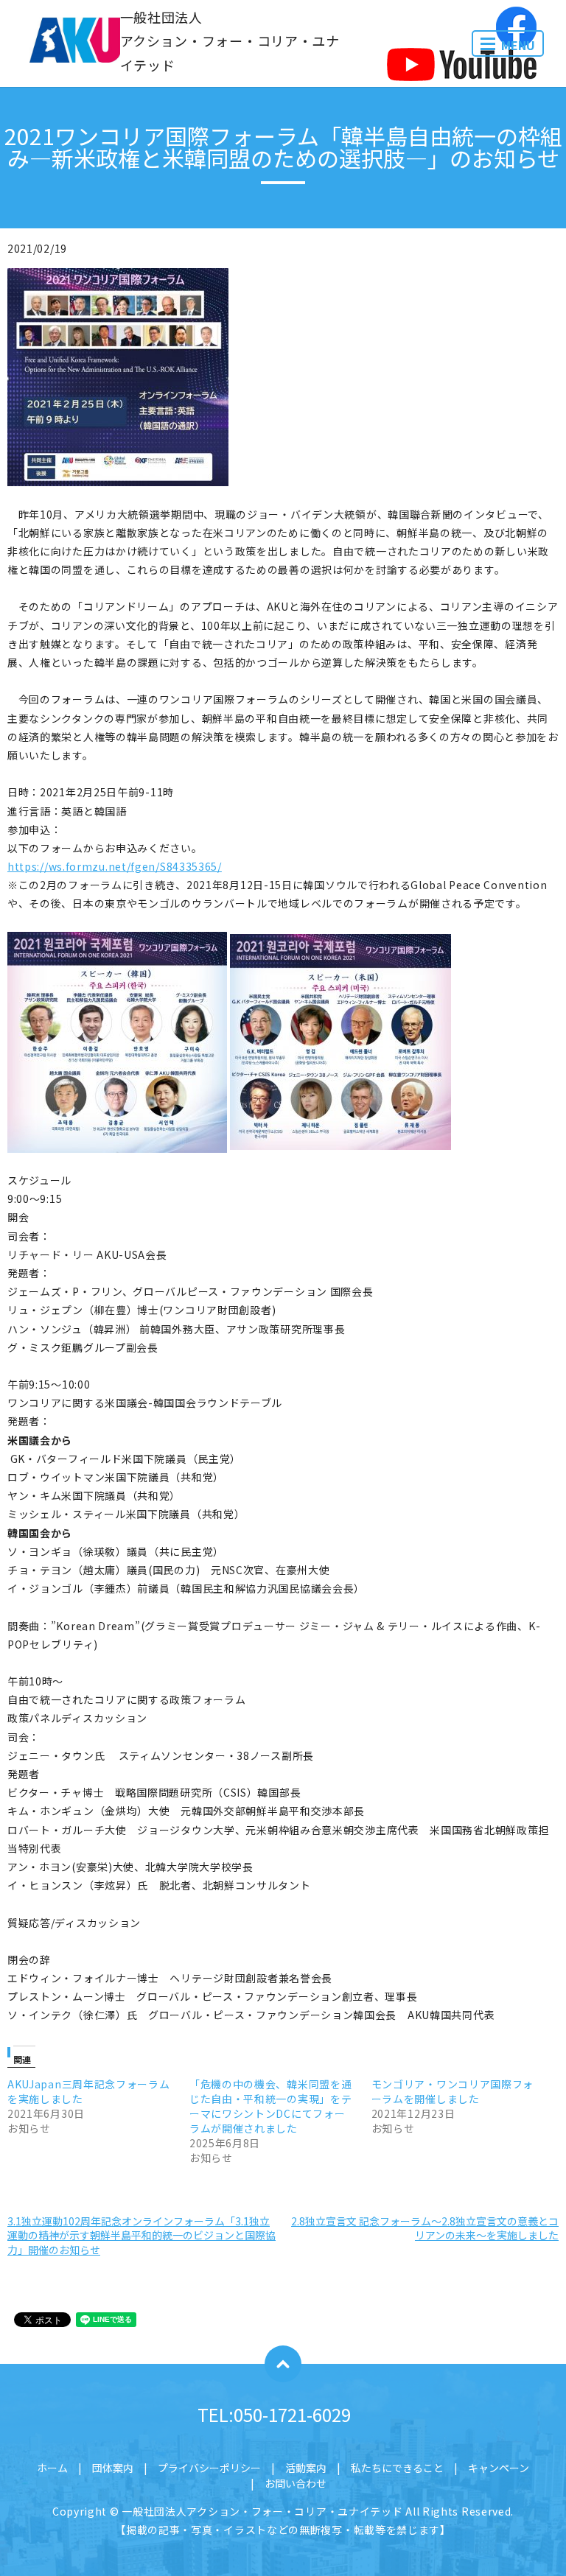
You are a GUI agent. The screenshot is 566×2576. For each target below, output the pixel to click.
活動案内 (306, 2468)
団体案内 (113, 2468)
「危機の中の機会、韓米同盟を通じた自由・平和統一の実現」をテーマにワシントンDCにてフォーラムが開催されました (271, 2106)
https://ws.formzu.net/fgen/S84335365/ (115, 866)
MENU (518, 45)
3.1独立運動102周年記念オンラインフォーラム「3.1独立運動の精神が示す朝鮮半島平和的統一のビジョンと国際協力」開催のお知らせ (141, 2235)
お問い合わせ (296, 2483)
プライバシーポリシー (209, 2468)
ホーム (52, 2468)
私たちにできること (397, 2468)
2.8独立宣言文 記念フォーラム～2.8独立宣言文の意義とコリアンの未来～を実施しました (425, 2228)
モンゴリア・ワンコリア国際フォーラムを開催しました (453, 2091)
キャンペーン (499, 2468)
